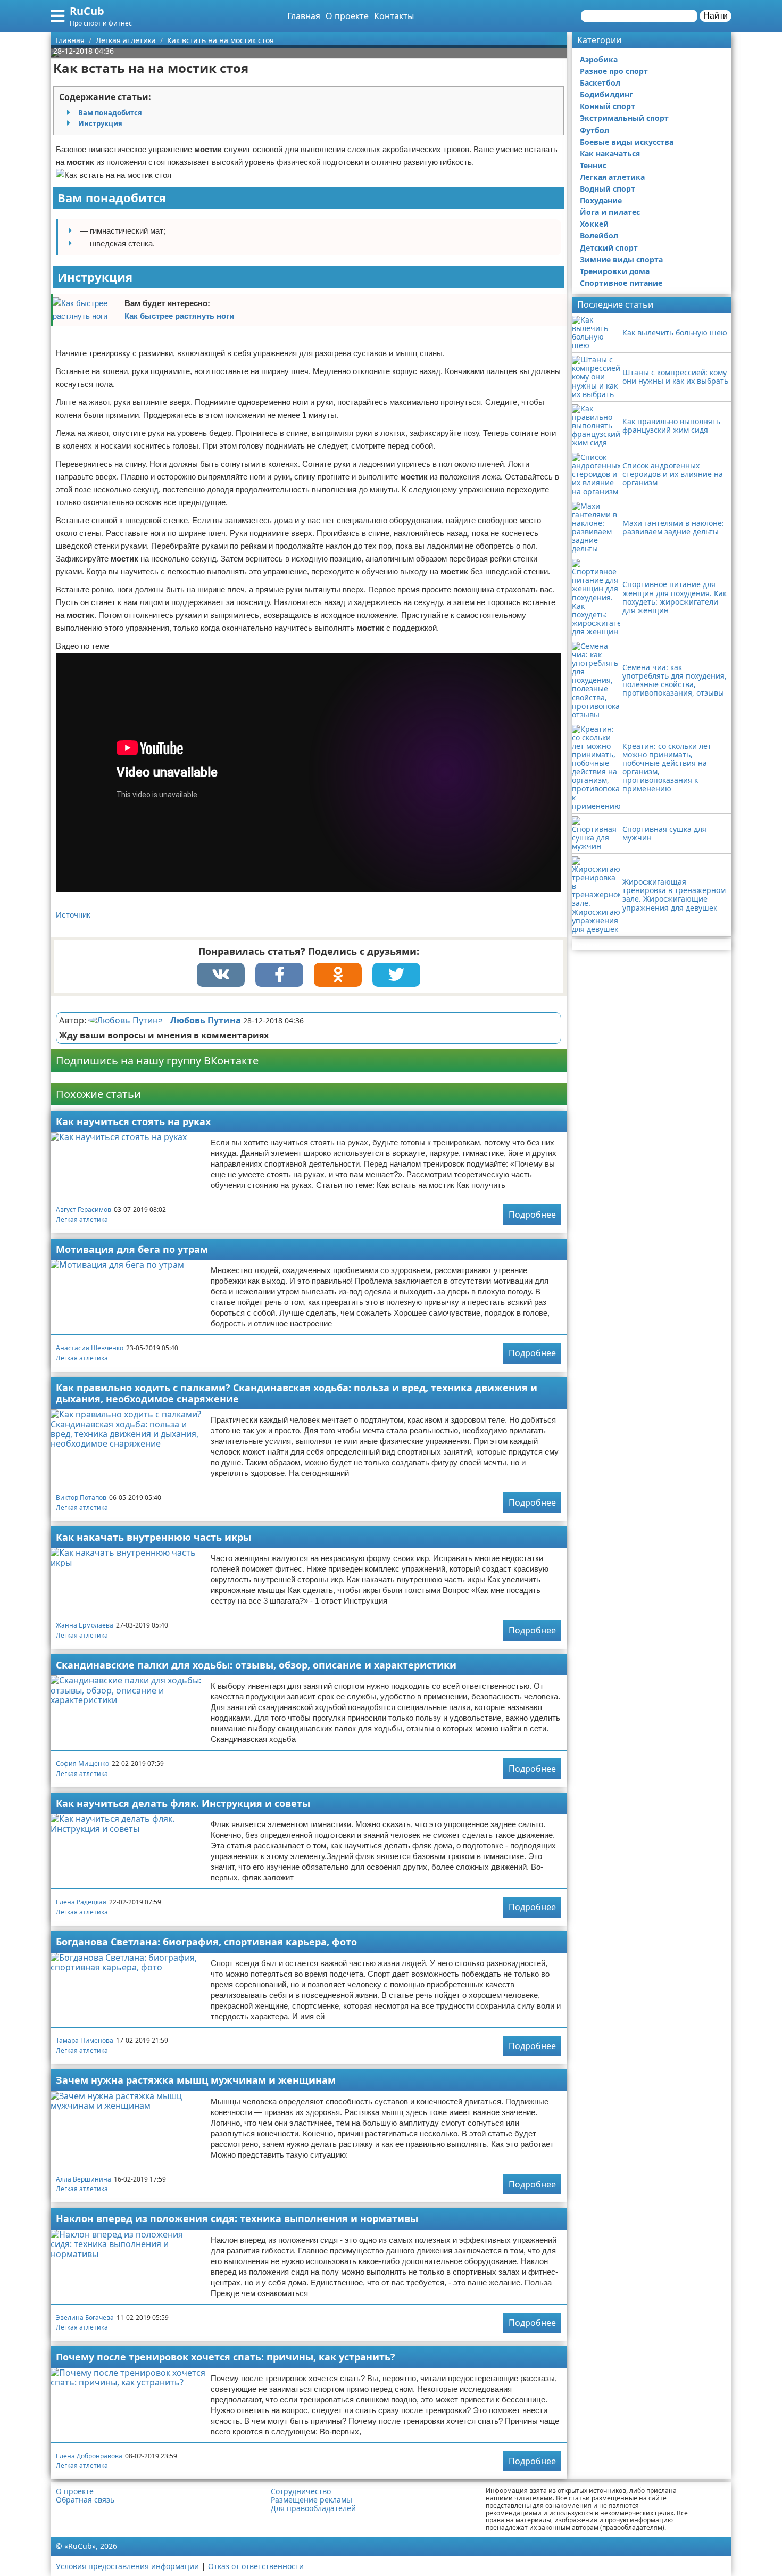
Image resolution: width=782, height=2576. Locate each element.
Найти (716, 16)
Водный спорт (608, 189)
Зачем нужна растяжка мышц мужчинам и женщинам (196, 2080)
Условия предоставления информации (127, 2566)
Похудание (601, 200)
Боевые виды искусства (627, 142)
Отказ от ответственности (256, 2566)
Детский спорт (609, 248)
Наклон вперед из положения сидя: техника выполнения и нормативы (237, 2218)
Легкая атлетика (82, 1220)
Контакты (394, 16)
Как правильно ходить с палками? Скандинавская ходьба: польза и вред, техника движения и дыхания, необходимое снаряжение (297, 1393)
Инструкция (100, 123)
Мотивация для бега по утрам (132, 1249)
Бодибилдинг (606, 94)
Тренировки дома (615, 271)
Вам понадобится (110, 113)
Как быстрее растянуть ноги (179, 316)
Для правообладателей (313, 2508)
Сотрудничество (301, 2491)
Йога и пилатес (610, 212)
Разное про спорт (614, 71)
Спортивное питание (621, 283)
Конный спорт (608, 106)
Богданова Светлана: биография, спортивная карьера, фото (206, 1942)
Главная (304, 16)
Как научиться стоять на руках (133, 1121)
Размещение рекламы (311, 2500)
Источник (73, 915)
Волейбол (599, 236)
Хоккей (594, 224)
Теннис (593, 165)
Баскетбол (600, 83)
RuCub (87, 11)
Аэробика (599, 59)
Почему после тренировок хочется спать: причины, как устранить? (226, 2357)
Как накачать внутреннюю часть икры (153, 1537)
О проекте (347, 16)
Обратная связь (85, 2500)
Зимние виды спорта (621, 259)
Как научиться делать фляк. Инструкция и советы (183, 1803)
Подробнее (532, 1215)
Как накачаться (610, 154)
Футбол (594, 130)
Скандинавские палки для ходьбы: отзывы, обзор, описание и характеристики (256, 1665)
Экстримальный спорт (624, 118)
